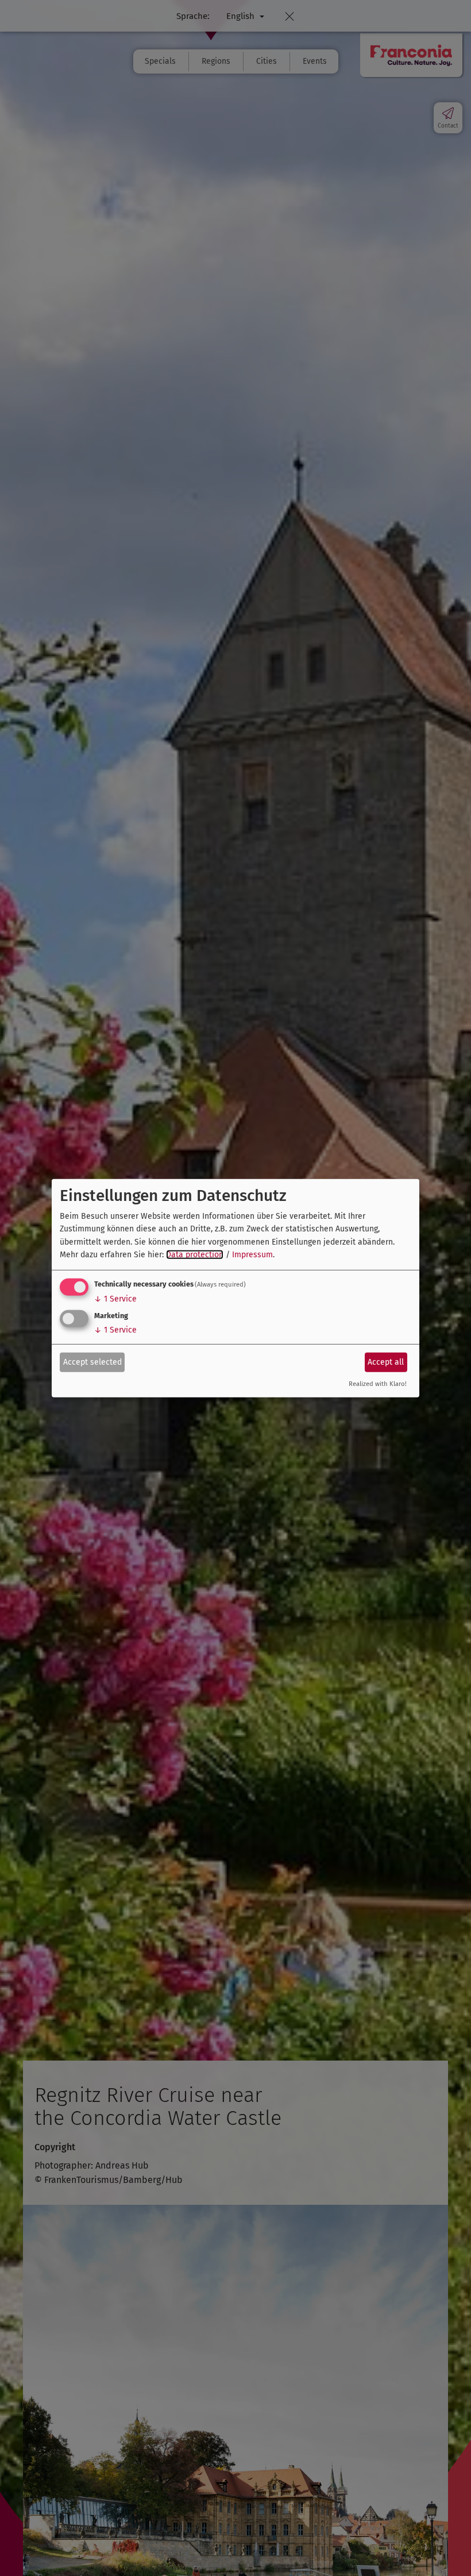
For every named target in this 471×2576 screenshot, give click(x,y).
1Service (115, 1299)
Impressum (252, 1255)
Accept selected (92, 1362)
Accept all (386, 1362)
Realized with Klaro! (378, 1384)
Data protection (195, 1255)
